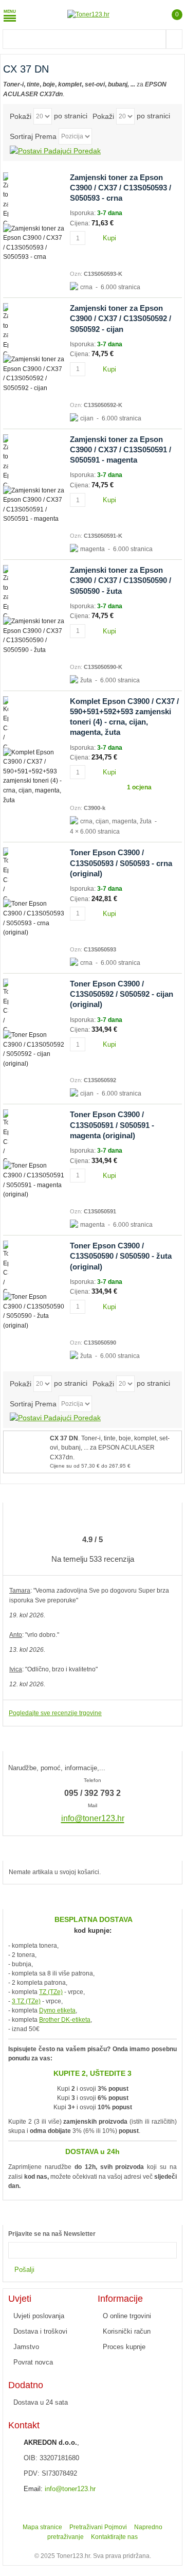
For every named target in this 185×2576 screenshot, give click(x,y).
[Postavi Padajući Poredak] (55, 150)
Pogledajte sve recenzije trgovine (55, 1713)
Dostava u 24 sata (41, 2402)
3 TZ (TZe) (26, 2001)
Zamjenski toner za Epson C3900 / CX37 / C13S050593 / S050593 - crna (121, 188)
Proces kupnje (124, 2347)
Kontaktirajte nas (114, 2537)
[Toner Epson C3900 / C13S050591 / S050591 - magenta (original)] (34, 1135)
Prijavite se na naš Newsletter (52, 2234)
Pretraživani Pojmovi (98, 2527)
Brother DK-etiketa (65, 2020)
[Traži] (174, 39)
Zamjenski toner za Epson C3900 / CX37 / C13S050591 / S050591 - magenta (121, 450)
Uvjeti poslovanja (39, 2316)
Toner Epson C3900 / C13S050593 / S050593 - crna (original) (121, 863)
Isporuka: (84, 213)
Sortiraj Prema (33, 136)
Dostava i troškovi (40, 2331)
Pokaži (21, 116)
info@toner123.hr (70, 2489)
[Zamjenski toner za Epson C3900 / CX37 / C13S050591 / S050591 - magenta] (34, 460)
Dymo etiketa (57, 2010)
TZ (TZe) (51, 1992)
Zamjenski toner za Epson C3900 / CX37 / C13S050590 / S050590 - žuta (121, 580)
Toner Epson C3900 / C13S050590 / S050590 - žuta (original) (121, 1256)
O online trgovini (127, 2316)
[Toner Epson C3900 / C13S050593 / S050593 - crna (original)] (34, 873)
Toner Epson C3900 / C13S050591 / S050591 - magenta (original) (112, 1125)
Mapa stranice (42, 2527)
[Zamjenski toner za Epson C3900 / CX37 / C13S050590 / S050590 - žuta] (34, 591)
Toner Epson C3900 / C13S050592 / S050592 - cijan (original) (122, 994)
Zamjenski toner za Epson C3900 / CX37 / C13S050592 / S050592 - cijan (121, 319)
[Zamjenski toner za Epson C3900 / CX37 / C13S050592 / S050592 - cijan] (34, 329)
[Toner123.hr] (88, 15)
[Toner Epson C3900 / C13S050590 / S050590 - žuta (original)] (34, 1266)
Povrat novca (33, 2362)
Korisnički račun (127, 2331)
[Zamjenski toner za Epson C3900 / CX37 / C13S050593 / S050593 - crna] (34, 198)
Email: (33, 2489)
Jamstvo (26, 2347)
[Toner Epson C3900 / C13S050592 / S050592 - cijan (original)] (34, 1004)
